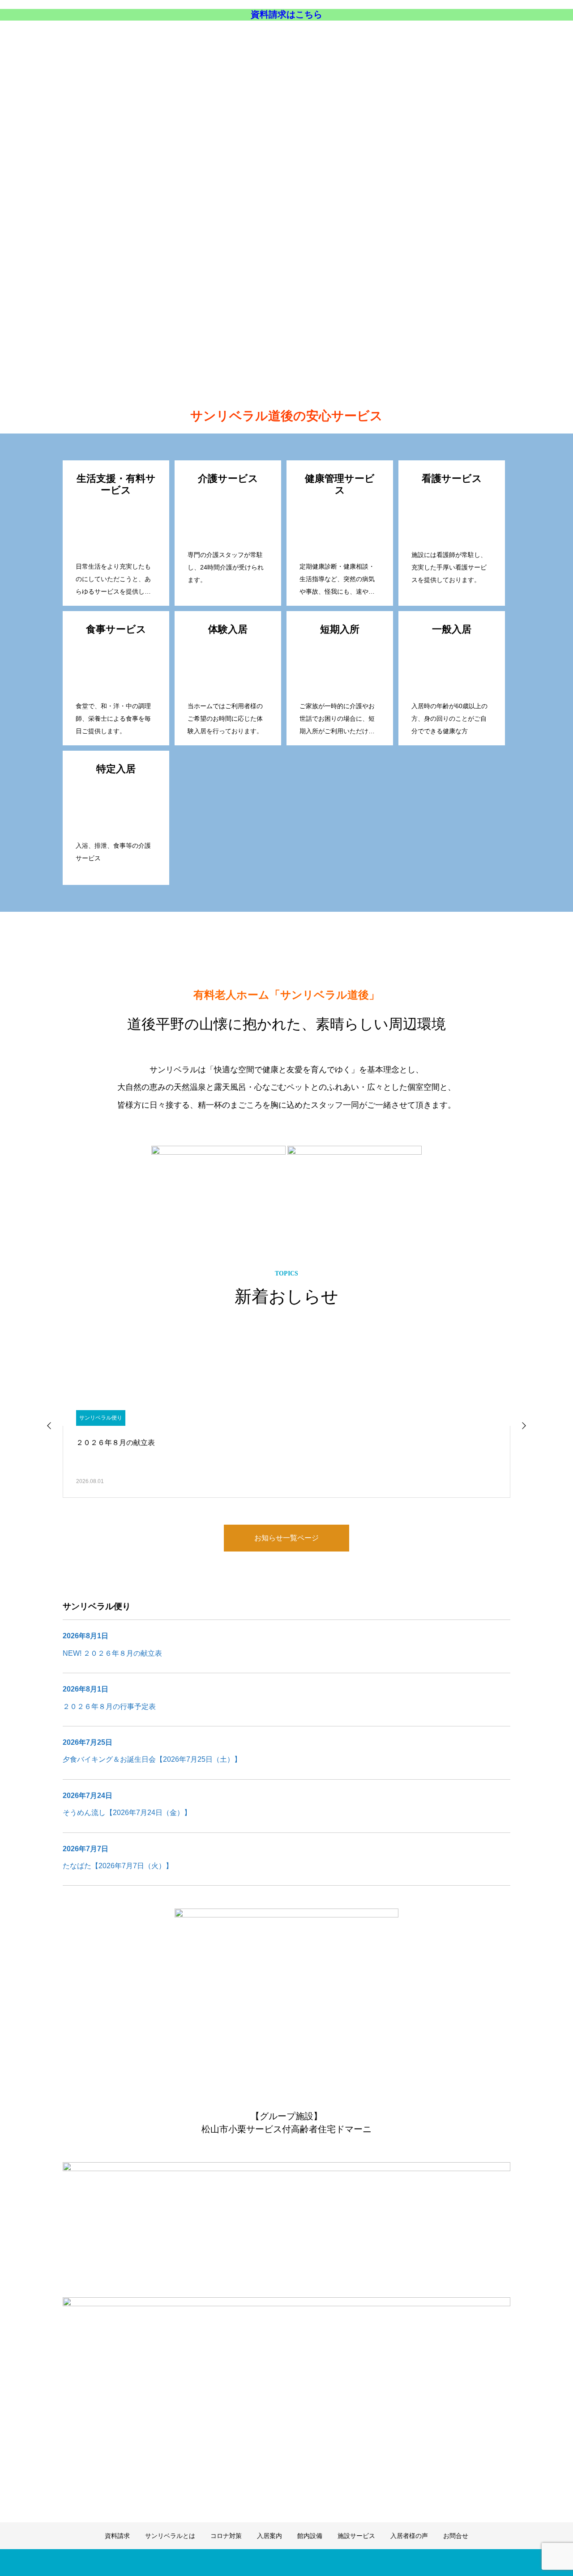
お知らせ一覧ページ (286, 1538)
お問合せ (544, 41)
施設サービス (442, 41)
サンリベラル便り (101, 1418)
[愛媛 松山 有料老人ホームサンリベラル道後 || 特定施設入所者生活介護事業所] (151, 41)
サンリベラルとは (250, 41)
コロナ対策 (308, 41)
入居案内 (352, 41)
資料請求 (196, 41)
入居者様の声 (496, 41)
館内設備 (394, 41)
